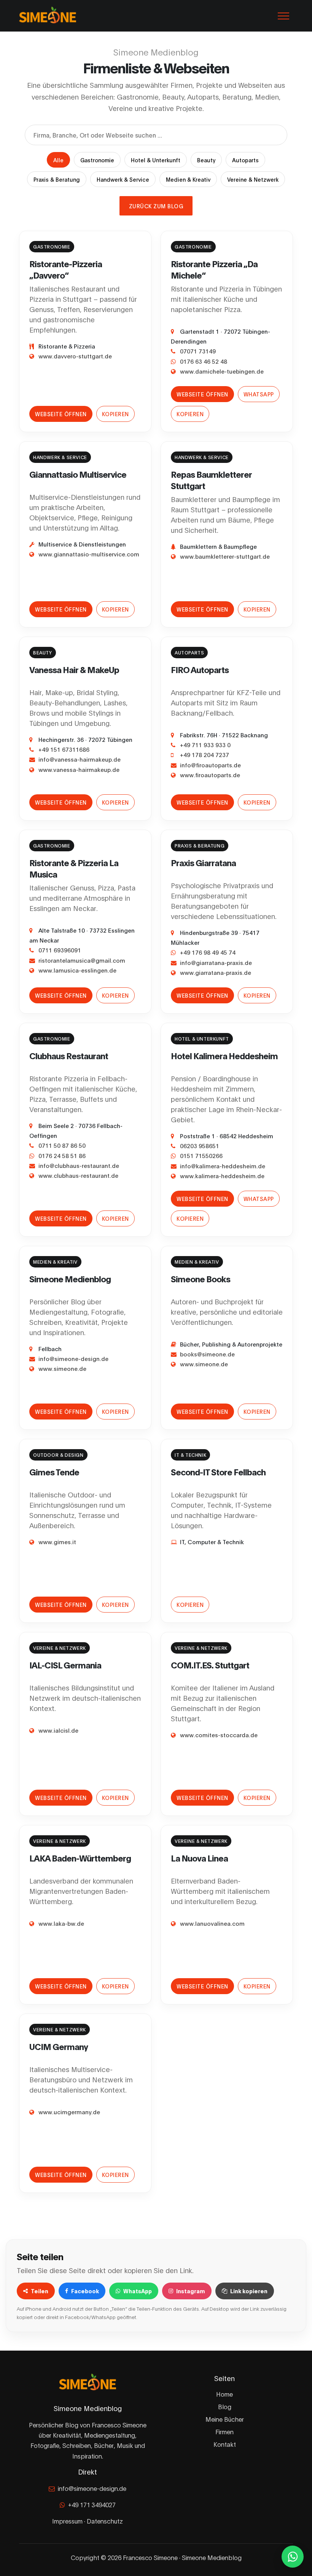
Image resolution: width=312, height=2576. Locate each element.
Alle (58, 160)
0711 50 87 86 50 (62, 1145)
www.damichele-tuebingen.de (222, 371)
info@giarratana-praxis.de (216, 962)
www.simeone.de (62, 1368)
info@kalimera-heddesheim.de (223, 1166)
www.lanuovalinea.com (212, 1923)
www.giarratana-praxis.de (216, 972)
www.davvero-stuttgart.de (75, 356)
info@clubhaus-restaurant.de (79, 1165)
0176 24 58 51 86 (62, 1155)
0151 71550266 (201, 1155)
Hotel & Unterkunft (156, 160)
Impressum (67, 2521)
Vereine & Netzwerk (253, 179)
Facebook (85, 2291)
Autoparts (245, 160)
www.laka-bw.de (61, 1923)
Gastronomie (97, 160)
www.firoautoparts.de (210, 775)
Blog (225, 2406)
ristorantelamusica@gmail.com (82, 960)
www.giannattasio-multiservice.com (89, 554)
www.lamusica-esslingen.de (77, 970)
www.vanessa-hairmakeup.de (79, 769)
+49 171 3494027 (92, 2504)
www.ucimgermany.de (69, 2112)
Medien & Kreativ (188, 179)
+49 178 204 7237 (205, 754)
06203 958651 (200, 1145)
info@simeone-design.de (73, 1358)
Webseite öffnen (61, 414)
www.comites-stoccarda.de (219, 1735)
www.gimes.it (57, 1541)
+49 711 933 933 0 (205, 745)
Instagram (191, 2291)
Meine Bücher (225, 2419)
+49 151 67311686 (64, 749)
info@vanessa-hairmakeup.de (80, 759)
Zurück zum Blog (156, 206)
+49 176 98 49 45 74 (208, 952)
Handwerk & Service (123, 179)
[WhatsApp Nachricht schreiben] (293, 2557)
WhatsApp (259, 394)
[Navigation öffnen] (283, 16)
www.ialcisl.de (58, 1730)
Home (224, 2394)
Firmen (224, 2431)
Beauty (206, 160)
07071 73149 (198, 351)
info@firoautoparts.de (210, 765)
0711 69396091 (60, 950)
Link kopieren (249, 2291)
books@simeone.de (207, 1354)
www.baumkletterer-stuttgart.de (225, 556)
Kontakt (225, 2444)
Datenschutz (105, 2521)
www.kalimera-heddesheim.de (222, 1176)
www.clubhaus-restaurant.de (78, 1175)
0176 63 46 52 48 (204, 361)
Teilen (40, 2291)
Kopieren (115, 414)
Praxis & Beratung (57, 179)
